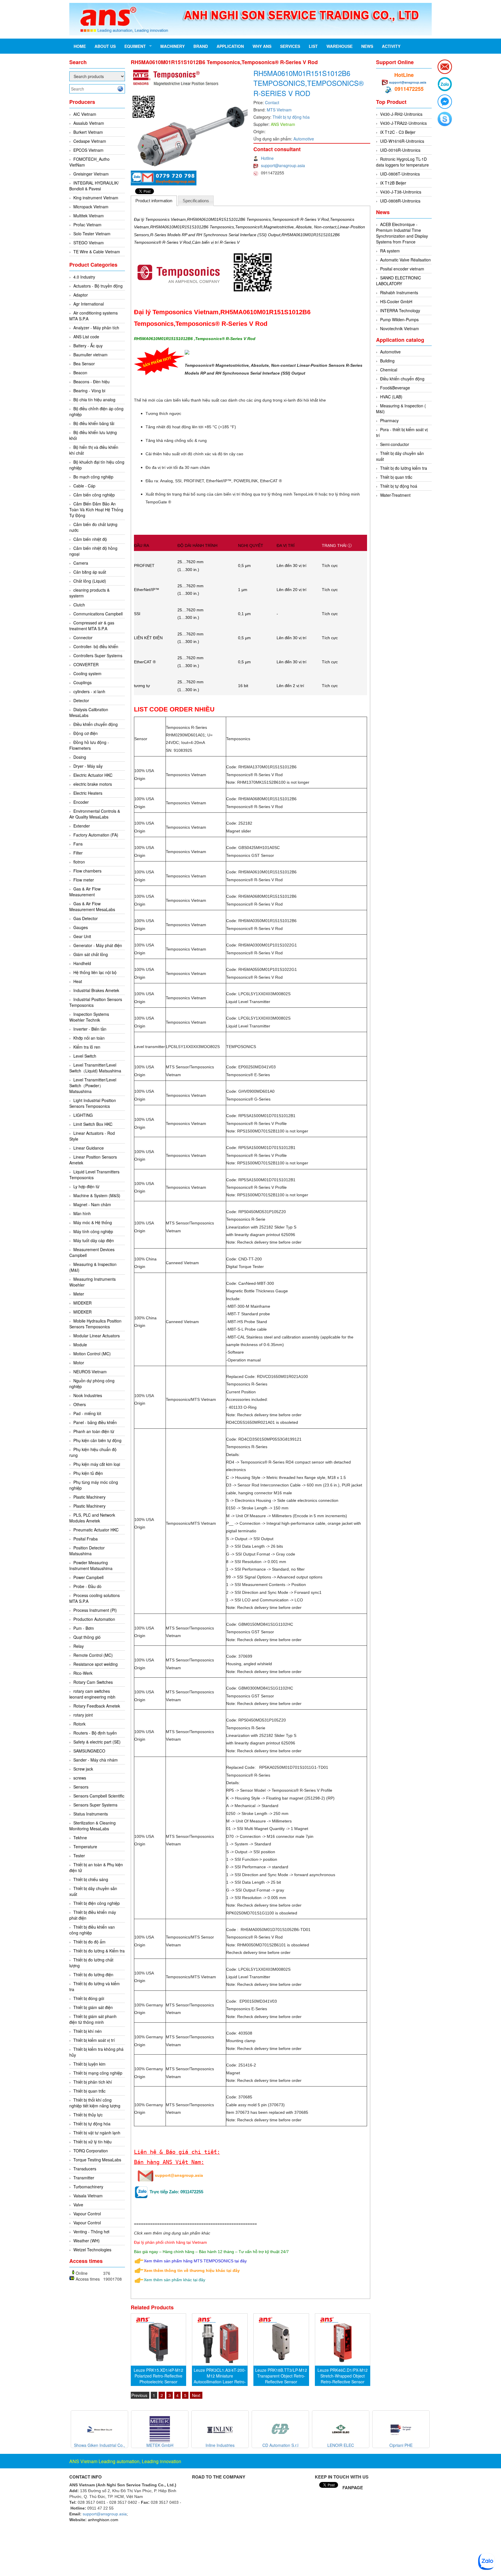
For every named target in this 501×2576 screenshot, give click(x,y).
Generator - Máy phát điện (98, 945)
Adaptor (81, 295)
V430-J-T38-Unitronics (401, 192)
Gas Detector (86, 918)
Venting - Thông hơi (91, 2232)
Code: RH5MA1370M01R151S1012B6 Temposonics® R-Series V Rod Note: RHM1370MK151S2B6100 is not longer (268, 775)
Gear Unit (82, 936)
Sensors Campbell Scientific (99, 1796)
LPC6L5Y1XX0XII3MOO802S (193, 1047)
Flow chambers (87, 871)
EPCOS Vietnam (88, 150)
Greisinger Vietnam (91, 174)
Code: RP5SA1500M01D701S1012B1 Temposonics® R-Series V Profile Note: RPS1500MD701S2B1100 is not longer (267, 1123)
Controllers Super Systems (98, 655)
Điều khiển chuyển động (96, 724)
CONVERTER (86, 664)
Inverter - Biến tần (90, 1029)
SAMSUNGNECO (89, 1751)
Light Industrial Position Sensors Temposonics (93, 1103)
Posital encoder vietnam (402, 269)
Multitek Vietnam (89, 216)
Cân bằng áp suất (90, 572)
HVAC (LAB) (391, 397)
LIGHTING (83, 1115)
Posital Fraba (86, 1539)
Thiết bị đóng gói (89, 1998)
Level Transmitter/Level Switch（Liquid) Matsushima (95, 1068)
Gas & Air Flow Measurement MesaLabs (92, 906)
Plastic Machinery (89, 1497)
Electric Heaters (88, 793)
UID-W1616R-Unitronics (402, 141)
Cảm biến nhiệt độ (90, 539)
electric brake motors (93, 784)
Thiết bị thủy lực (88, 2115)
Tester (79, 1856)
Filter (78, 853)
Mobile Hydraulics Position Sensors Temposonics (95, 1324)
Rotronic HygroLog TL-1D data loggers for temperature (402, 162)
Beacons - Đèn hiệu (91, 382)
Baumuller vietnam (90, 355)
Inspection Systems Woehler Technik (89, 1017)
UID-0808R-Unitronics (400, 201)
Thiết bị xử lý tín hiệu (92, 2142)
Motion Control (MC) (92, 1354)
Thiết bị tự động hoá (399, 486)
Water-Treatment (395, 495)
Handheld (82, 963)
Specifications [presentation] (196, 201)
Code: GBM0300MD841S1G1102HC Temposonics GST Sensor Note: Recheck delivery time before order (264, 1696)
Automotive (304, 139)
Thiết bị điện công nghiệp (97, 1903)
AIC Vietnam (85, 114)
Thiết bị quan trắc (89, 2091)
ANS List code (86, 337)
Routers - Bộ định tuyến (95, 1733)
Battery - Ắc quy (88, 346)
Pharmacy (389, 420)
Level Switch (85, 1056)
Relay (79, 1646)
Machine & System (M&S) (97, 1195)
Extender (82, 826)
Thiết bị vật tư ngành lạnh (97, 2133)
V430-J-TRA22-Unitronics (403, 123)
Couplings (82, 682)
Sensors (81, 1787)
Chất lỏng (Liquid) (90, 581)
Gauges (81, 927)
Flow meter (84, 880)
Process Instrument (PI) (95, 1610)
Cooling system (87, 673)
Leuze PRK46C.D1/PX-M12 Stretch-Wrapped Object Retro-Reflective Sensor (343, 2376)
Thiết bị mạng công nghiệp (98, 2073)
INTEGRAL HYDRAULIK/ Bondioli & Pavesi (94, 186)
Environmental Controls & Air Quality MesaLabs (95, 814)
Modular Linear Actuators (97, 1336)
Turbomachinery (88, 2187)
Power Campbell (88, 1577)
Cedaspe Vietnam (90, 141)
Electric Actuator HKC (93, 775)
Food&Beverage (395, 388)
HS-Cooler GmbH (396, 301)
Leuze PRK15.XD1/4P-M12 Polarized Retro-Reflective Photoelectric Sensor (158, 2376)
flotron (79, 862)
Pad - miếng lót (87, 1413)
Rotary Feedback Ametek (97, 1706)
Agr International (89, 304)
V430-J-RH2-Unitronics (401, 114)
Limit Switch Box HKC (93, 1124)
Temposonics (238, 739)
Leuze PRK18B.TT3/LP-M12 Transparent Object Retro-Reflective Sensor (281, 2376)
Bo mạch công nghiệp (93, 477)
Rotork (79, 1724)
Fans (78, 844)
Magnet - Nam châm (92, 1204)
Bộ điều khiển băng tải (94, 423)
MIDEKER (82, 1303)
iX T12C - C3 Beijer (398, 132)
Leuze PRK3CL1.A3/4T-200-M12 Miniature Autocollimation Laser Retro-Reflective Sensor (220, 2379)
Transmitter (84, 2178)
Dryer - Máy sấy (88, 766)
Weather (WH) (87, 2241)
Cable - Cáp (84, 486)
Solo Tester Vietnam (92, 234)
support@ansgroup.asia (283, 165)
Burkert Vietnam (88, 132)
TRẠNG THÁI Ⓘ (337, 545)
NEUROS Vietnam (90, 1372)
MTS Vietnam (279, 110)
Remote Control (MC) (93, 1655)
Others (80, 1404)
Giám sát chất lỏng (91, 954)
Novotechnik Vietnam (400, 328)
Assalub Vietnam (89, 123)
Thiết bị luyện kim (89, 2064)
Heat (78, 981)
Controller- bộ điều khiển (96, 646)
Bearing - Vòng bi (89, 391)
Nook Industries (88, 1395)
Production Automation (94, 1619)
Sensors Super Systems (95, 1805)
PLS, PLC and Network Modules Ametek (92, 1518)
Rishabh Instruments (399, 292)
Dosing (80, 757)
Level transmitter (150, 1047)
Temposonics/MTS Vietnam (191, 1399)
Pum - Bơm (84, 1628)
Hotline (267, 158)
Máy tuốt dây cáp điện (94, 1240)
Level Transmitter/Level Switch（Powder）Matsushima (93, 1085)
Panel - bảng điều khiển (95, 1422)
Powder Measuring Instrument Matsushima (91, 1565)
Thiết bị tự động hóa (92, 2124)
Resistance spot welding (96, 1664)
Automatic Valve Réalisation (405, 260)
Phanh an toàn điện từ (94, 1431)
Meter (79, 1294)
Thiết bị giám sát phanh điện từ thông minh (93, 2019)
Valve (78, 2205)
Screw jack (83, 1769)
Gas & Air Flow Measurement (85, 892)
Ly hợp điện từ (86, 1186)
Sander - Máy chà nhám (96, 1760)
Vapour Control (87, 2214)
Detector (81, 700)
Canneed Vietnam (182, 1263)
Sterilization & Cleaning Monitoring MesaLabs (92, 1826)
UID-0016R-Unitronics (400, 150)
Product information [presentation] (154, 201)
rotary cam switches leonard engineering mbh (92, 1694)
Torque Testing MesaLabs (97, 2160)
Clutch (79, 605)
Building (387, 361)
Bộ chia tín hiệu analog (94, 400)
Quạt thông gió (87, 1637)
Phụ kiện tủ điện (88, 1473)
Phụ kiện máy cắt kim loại (97, 1464)
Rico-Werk (83, 1673)
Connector (83, 637)
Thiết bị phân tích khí (93, 2082)
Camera (81, 563)
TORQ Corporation (91, 2151)
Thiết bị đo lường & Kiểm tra (99, 1951)
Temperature (85, 1847)
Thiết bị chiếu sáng (91, 1879)
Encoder (81, 802)
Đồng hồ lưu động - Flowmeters (89, 745)
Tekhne (80, 1838)
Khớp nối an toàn (89, 1038)
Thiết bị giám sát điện (93, 2007)
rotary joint (83, 1715)
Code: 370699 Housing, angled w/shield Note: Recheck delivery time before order (264, 1664)
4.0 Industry (84, 277)
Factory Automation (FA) (96, 835)
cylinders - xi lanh (89, 691)
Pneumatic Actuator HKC (96, 1530)
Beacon (80, 373)
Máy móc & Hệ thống (93, 1222)
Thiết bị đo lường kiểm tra (404, 468)
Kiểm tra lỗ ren (87, 1047)
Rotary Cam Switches (93, 1682)
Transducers (85, 2169)
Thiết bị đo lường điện (93, 1975)
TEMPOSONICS (241, 1047)
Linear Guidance (89, 1148)
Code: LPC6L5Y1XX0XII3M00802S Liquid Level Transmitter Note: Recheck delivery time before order (264, 1977)
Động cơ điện (86, 733)
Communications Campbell (98, 614)
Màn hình (82, 1213)
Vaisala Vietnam (88, 2196)
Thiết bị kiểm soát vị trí (94, 2040)
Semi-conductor (395, 444)
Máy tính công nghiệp (93, 1231)
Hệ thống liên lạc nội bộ (95, 972)
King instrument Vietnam (96, 198)
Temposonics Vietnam (186, 775)
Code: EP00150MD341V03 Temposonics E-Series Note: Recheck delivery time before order (264, 2009)
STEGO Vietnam (89, 243)
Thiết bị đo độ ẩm (89, 1942)
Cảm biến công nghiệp (94, 495)
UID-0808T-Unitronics (400, 174)
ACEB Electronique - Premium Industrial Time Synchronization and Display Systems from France (402, 233)
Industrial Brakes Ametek (96, 990)
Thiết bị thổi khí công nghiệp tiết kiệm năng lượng (95, 2103)
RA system (390, 251)
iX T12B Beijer (393, 183)
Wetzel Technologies (92, 2250)
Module (80, 1345)
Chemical (389, 370)
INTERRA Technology (400, 310)
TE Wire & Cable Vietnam (97, 252)
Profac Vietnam (87, 225)
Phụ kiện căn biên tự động (97, 1440)
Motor (79, 1363)
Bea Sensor (84, 364)
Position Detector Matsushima (87, 1551)
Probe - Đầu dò (87, 1586)
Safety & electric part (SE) (97, 1742)
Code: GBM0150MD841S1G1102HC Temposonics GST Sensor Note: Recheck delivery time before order (264, 1632)
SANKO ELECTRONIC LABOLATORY (399, 281)
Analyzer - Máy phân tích (96, 328)
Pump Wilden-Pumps (399, 319)
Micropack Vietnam (91, 207)
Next (196, 2395)
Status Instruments (91, 1814)
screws (80, 1778)
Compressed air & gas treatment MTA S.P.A (92, 626)
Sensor (141, 739)
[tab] (154, 201)
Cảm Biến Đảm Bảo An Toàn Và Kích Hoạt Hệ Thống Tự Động (96, 510)
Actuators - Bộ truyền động (98, 286)
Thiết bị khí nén (88, 2031)
